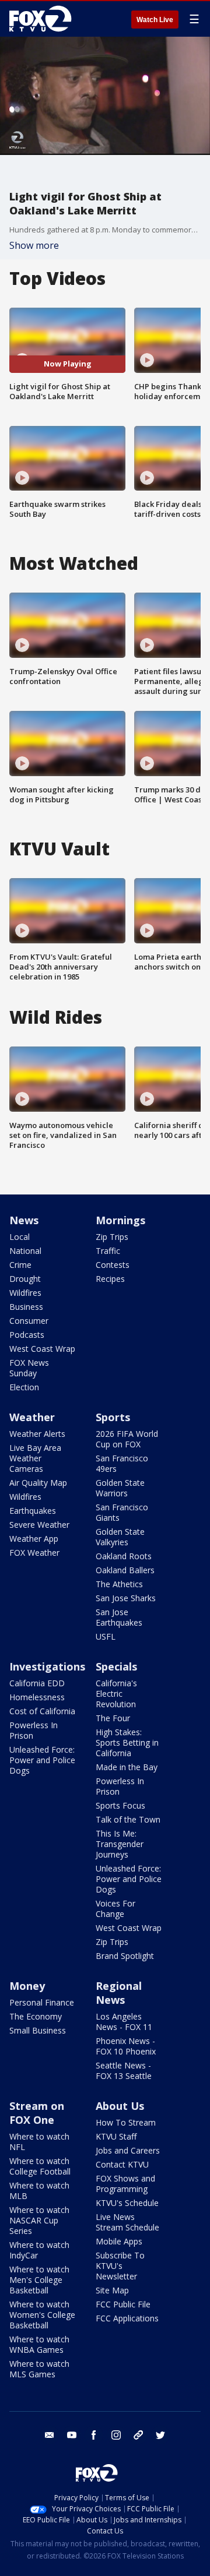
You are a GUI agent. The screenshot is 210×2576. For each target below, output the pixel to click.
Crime (20, 1265)
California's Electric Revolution (116, 1694)
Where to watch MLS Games (39, 2369)
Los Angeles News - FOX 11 (124, 2022)
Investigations (47, 1666)
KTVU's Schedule (127, 2203)
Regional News (119, 1993)
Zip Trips (112, 1237)
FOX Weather (34, 1553)
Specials (116, 1666)
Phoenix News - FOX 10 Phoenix (126, 2046)
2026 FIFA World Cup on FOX (127, 1439)
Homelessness (37, 1697)
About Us (120, 2106)
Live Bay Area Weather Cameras (35, 1458)
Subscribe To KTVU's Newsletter (120, 2266)
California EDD (37, 1683)
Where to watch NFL (39, 2142)
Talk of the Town (128, 1819)
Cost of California (42, 1711)
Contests (113, 1265)
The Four (113, 1718)
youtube (72, 2435)
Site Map (112, 2290)
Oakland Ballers (125, 1570)
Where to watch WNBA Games (39, 2344)
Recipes (110, 1279)
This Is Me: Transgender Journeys (120, 1844)
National (25, 1251)
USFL (106, 1636)
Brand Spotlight (125, 1956)
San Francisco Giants (122, 1512)
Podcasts (27, 1335)
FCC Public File (123, 2304)
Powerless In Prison (34, 1730)
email (50, 2435)
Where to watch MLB (39, 2191)
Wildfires (25, 1293)
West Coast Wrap (42, 1349)
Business (26, 1307)
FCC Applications (127, 2318)
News (24, 1220)
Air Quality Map (38, 1483)
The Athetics (119, 1584)
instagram (116, 2435)
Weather (32, 1417)
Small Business (38, 2030)
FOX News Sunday (29, 1368)
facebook (94, 2435)
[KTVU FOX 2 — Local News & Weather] (43, 19)
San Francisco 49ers (122, 1463)
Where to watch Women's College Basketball (42, 2315)
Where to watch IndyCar (39, 2250)
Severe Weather (39, 1525)
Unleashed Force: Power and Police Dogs (42, 1760)
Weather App (34, 1539)
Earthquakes (33, 1511)
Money (27, 1986)
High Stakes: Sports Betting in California (127, 1742)
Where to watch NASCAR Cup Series (39, 2220)
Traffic (108, 1251)
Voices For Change (116, 1909)
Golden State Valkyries (120, 1537)
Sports (113, 1417)
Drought (25, 1279)
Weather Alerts (37, 1434)
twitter (160, 2435)
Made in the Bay (127, 1767)
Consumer (29, 1321)
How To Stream (126, 2122)
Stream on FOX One (37, 2113)
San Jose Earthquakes (119, 1617)
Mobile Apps (119, 2241)
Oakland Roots (124, 1556)
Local (20, 1237)
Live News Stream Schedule (127, 2222)
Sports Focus (120, 1805)
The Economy (36, 2016)
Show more (34, 245)
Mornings (120, 1220)
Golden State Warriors (120, 1488)
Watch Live (155, 20)
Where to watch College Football (40, 2166)
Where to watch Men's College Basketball (39, 2280)
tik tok (138, 2435)
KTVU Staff (116, 2136)
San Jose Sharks (126, 1598)
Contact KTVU (122, 2164)
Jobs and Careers (128, 2150)
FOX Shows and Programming (125, 2184)
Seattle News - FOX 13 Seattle (124, 2071)
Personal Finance (42, 2002)
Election (24, 1387)
